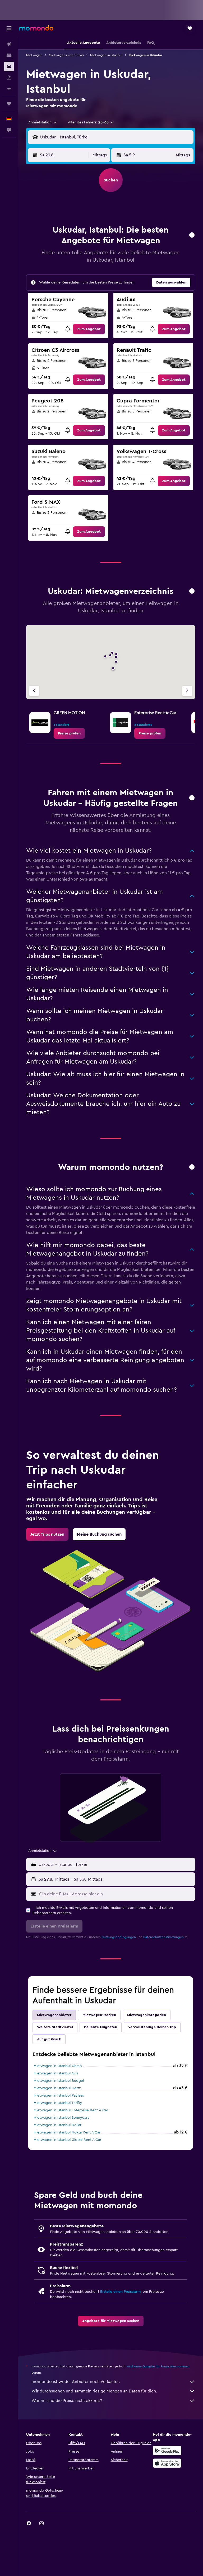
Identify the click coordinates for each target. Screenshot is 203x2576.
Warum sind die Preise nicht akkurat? (67, 2401)
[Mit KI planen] (9, 89)
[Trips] (9, 104)
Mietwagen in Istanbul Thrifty (58, 2103)
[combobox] (43, 122)
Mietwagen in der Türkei (66, 55)
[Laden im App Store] (167, 2463)
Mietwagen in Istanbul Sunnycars (61, 2118)
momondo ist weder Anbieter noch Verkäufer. (76, 2382)
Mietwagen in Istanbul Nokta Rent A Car (67, 2132)
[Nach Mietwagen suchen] (9, 66)
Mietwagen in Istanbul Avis (56, 2073)
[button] (9, 28)
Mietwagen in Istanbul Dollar (57, 2125)
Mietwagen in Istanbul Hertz (57, 2088)
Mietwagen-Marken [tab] (99, 2015)
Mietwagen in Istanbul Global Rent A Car (67, 2140)
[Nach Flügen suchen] (9, 44)
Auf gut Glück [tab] (49, 2039)
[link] (89, 329)
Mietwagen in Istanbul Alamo (58, 2066)
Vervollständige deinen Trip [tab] (152, 2027)
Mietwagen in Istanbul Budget (59, 2081)
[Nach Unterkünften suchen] (9, 55)
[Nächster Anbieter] (187, 691)
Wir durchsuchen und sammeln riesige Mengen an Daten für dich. (94, 2391)
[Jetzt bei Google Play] (167, 2450)
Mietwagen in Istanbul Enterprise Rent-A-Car (71, 2110)
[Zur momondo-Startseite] (36, 28)
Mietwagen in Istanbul (106, 55)
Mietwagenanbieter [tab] (54, 2015)
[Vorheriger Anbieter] (34, 691)
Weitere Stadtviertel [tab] (55, 2027)
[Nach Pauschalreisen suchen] (9, 78)
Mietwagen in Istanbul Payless (59, 2096)
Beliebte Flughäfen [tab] (101, 2027)
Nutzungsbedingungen (119, 1937)
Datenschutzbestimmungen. (164, 1937)
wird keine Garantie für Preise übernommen (158, 2366)
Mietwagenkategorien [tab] (147, 2015)
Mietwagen (34, 55)
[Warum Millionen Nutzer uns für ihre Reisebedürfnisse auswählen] (192, 1167)
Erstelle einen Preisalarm (120, 2292)
